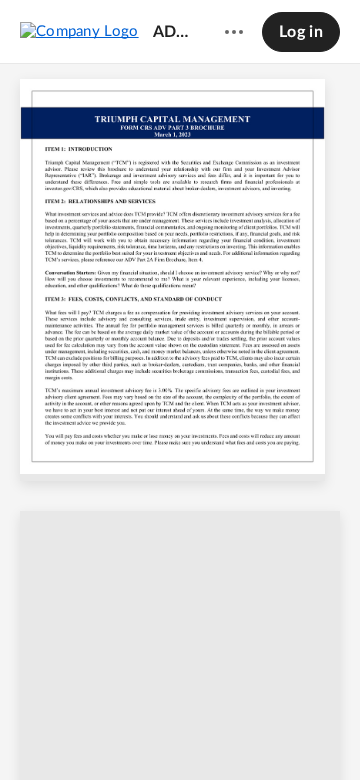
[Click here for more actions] (234, 32)
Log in (301, 32)
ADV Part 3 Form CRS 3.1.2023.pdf (173, 32)
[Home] (79, 31)
